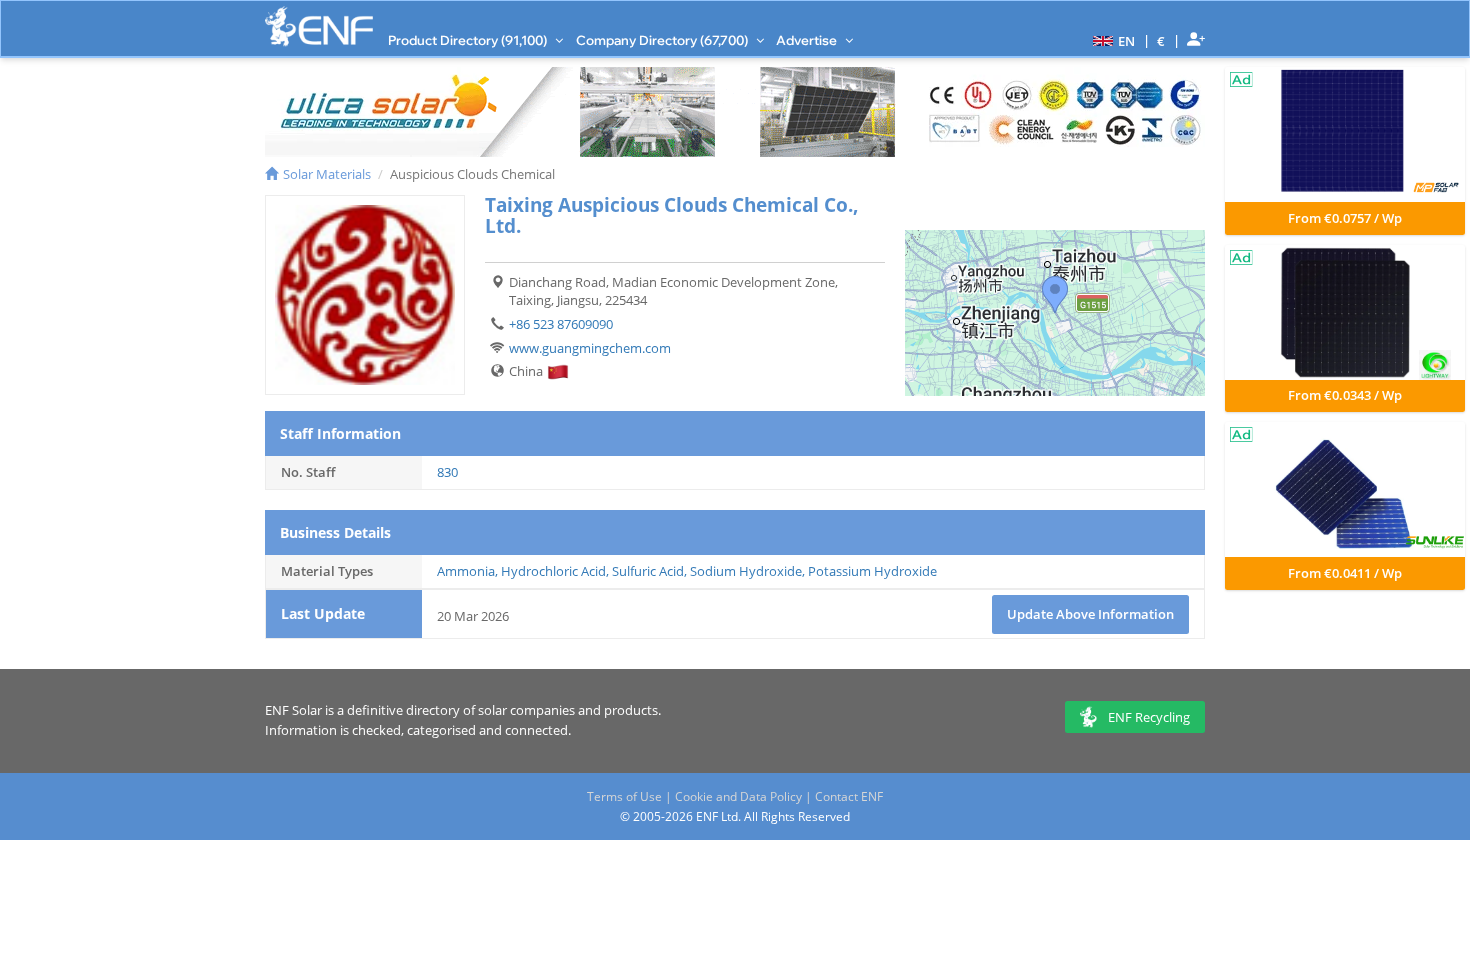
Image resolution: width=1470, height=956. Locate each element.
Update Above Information (1090, 614)
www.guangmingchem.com (590, 348)
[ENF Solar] (319, 26)
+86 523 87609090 (561, 324)
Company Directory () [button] (663, 40)
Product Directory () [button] (469, 40)
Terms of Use (624, 796)
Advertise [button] (808, 40)
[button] (1111, 40)
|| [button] (1161, 40)
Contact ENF (849, 796)
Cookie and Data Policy (738, 796)
